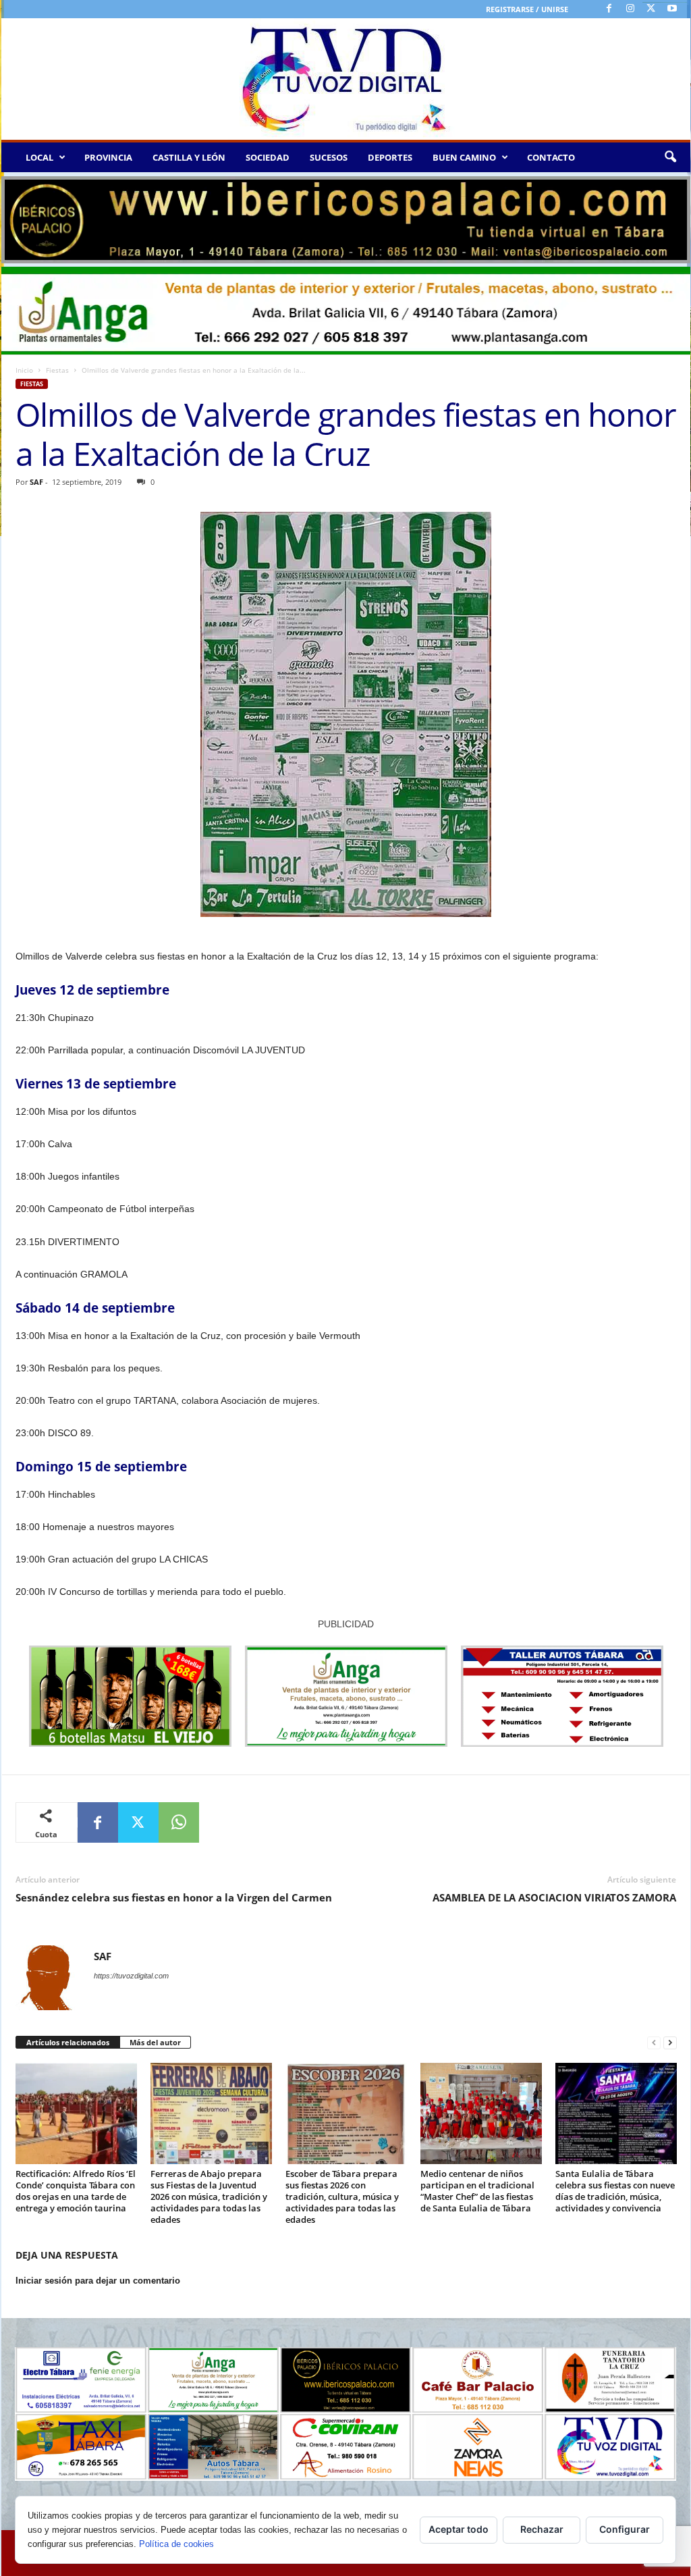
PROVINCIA (108, 157)
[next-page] (670, 2043)
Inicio (24, 370)
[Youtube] (672, 9)
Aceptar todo (459, 2529)
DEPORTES (390, 157)
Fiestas (57, 370)
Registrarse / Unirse (527, 9)
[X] (651, 9)
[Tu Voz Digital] (346, 79)
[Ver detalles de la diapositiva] (346, 220)
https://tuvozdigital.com (131, 1976)
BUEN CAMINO (464, 157)
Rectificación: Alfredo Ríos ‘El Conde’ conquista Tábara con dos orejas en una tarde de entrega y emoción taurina (76, 2191)
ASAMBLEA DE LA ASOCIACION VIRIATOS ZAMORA (554, 1897)
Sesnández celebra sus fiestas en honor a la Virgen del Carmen (174, 1897)
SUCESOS (329, 157)
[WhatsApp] (179, 1822)
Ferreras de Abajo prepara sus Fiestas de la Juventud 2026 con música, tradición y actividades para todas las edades (209, 2197)
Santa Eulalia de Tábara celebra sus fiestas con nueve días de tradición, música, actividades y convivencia (615, 2191)
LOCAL (39, 157)
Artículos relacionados (68, 2042)
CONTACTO (551, 157)
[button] (670, 157)
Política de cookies (176, 2544)
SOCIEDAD (268, 157)
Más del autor (155, 2042)
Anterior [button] (18, 217)
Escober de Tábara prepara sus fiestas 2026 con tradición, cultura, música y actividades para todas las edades (342, 2197)
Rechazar (542, 2529)
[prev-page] (654, 2043)
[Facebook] (609, 9)
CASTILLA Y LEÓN (189, 157)
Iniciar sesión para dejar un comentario (98, 2281)
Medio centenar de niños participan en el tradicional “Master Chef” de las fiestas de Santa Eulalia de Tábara (477, 2191)
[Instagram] (630, 9)
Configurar (625, 2529)
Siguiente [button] (673, 217)
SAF (36, 482)
